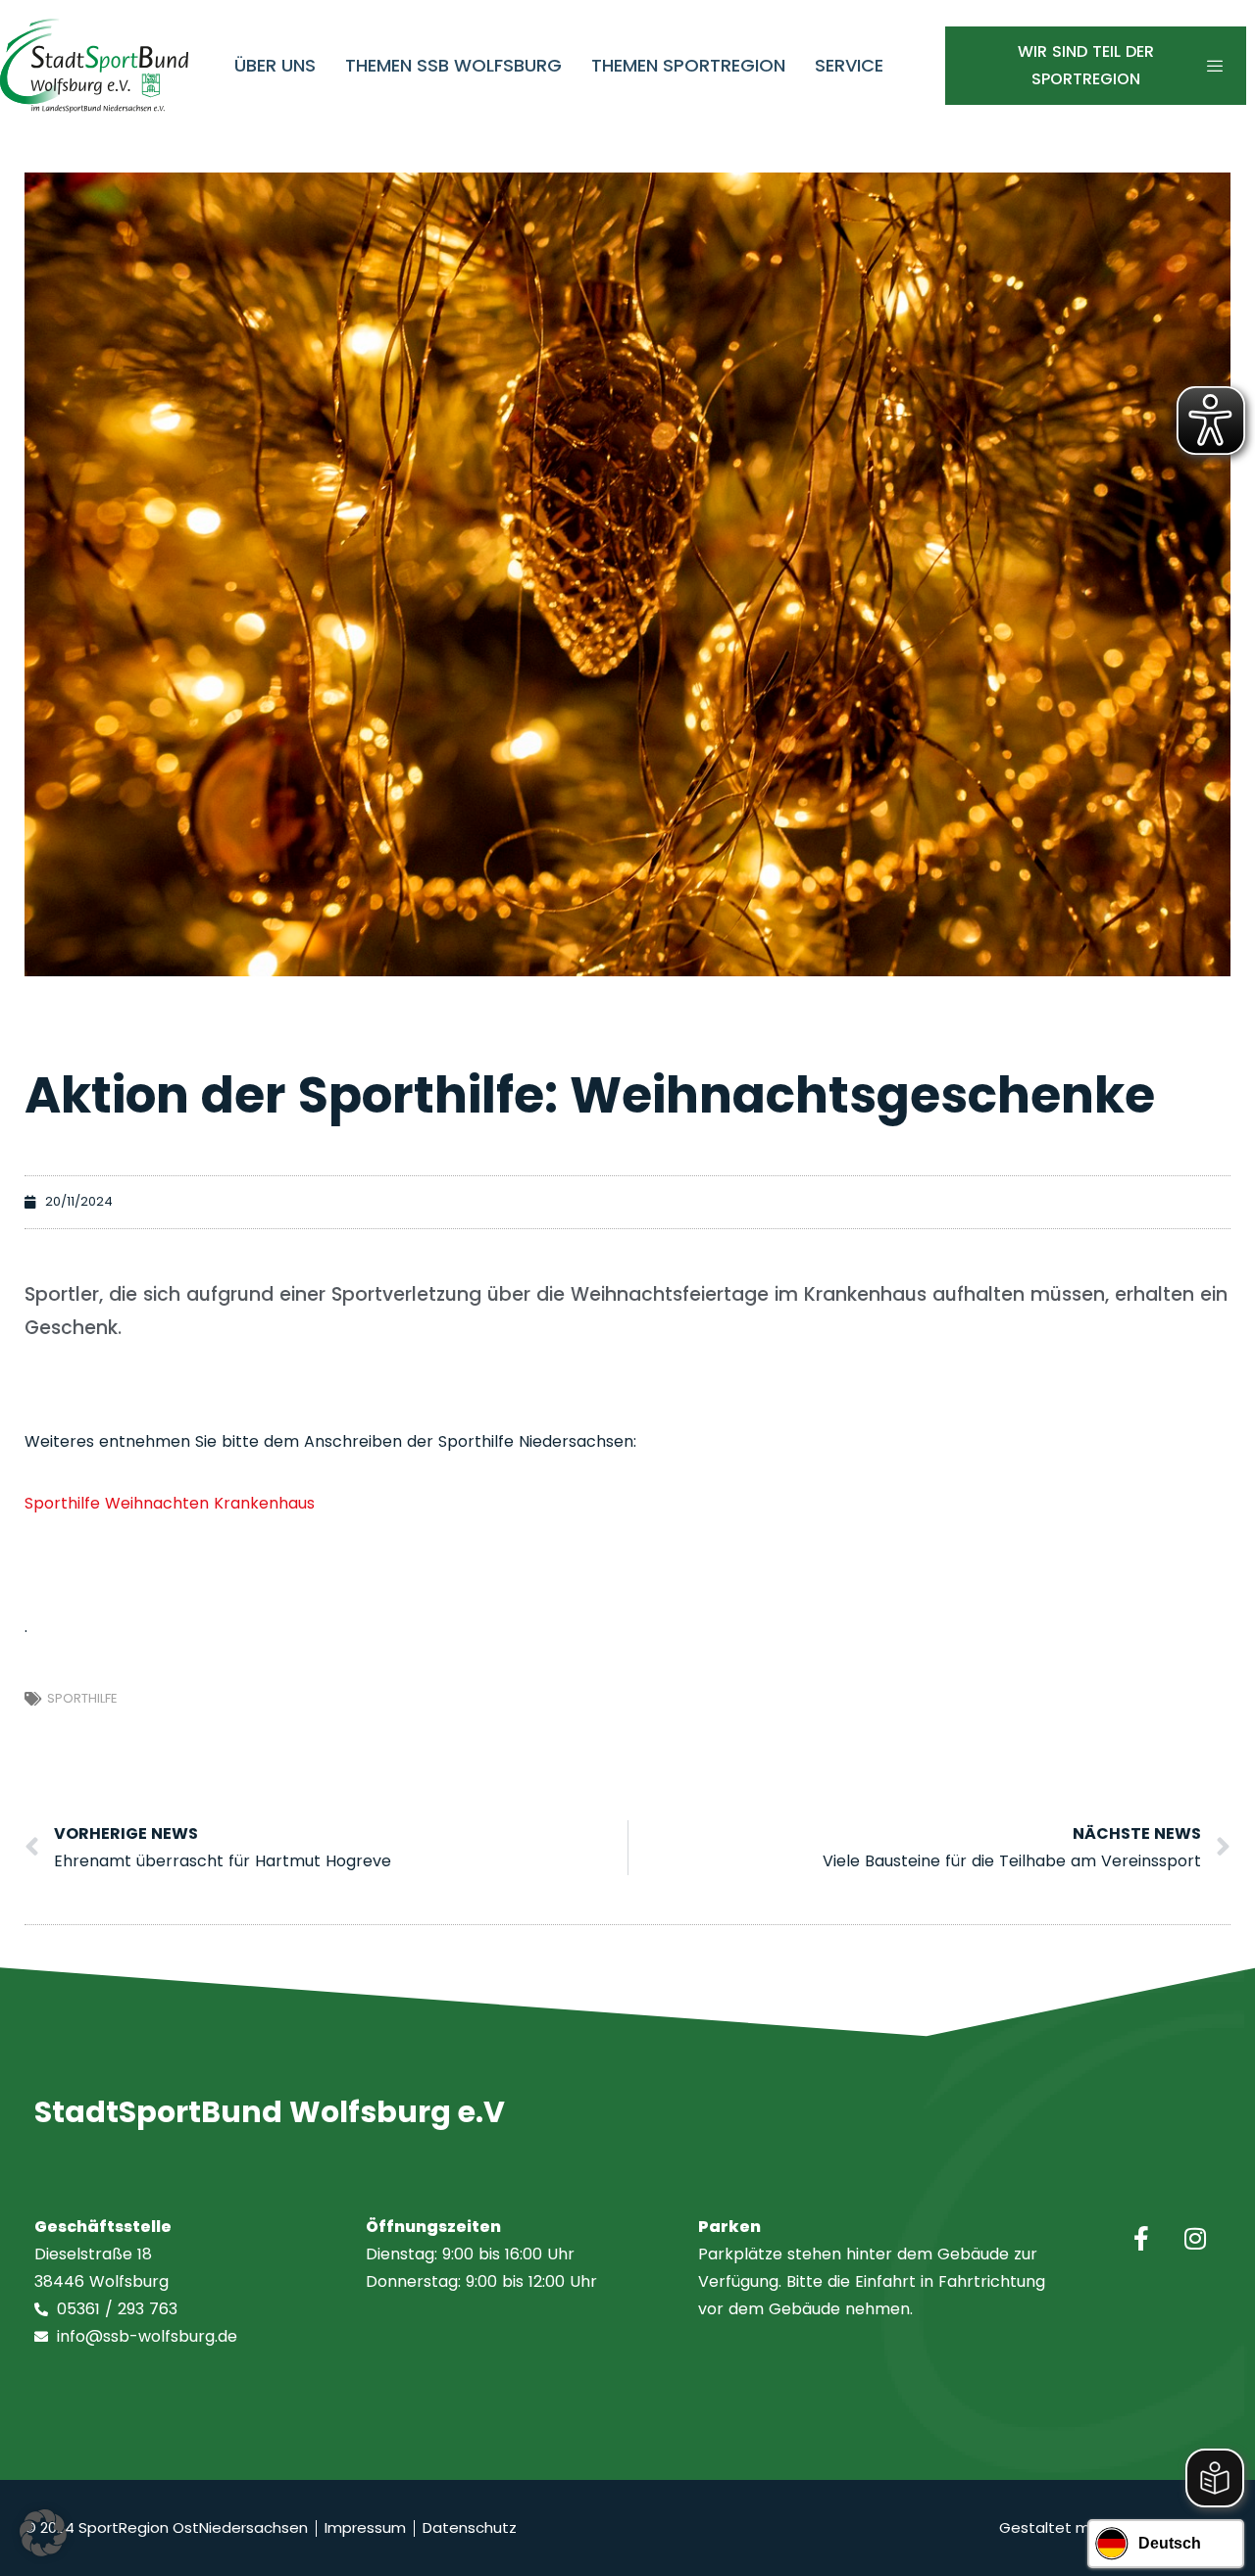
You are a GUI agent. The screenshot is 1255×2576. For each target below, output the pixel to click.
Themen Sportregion (688, 65)
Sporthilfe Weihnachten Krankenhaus (170, 1503)
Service (849, 65)
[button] (43, 2533)
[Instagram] (1195, 2238)
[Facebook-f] (1141, 2238)
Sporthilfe (82, 1698)
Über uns (275, 65)
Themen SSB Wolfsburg (453, 65)
